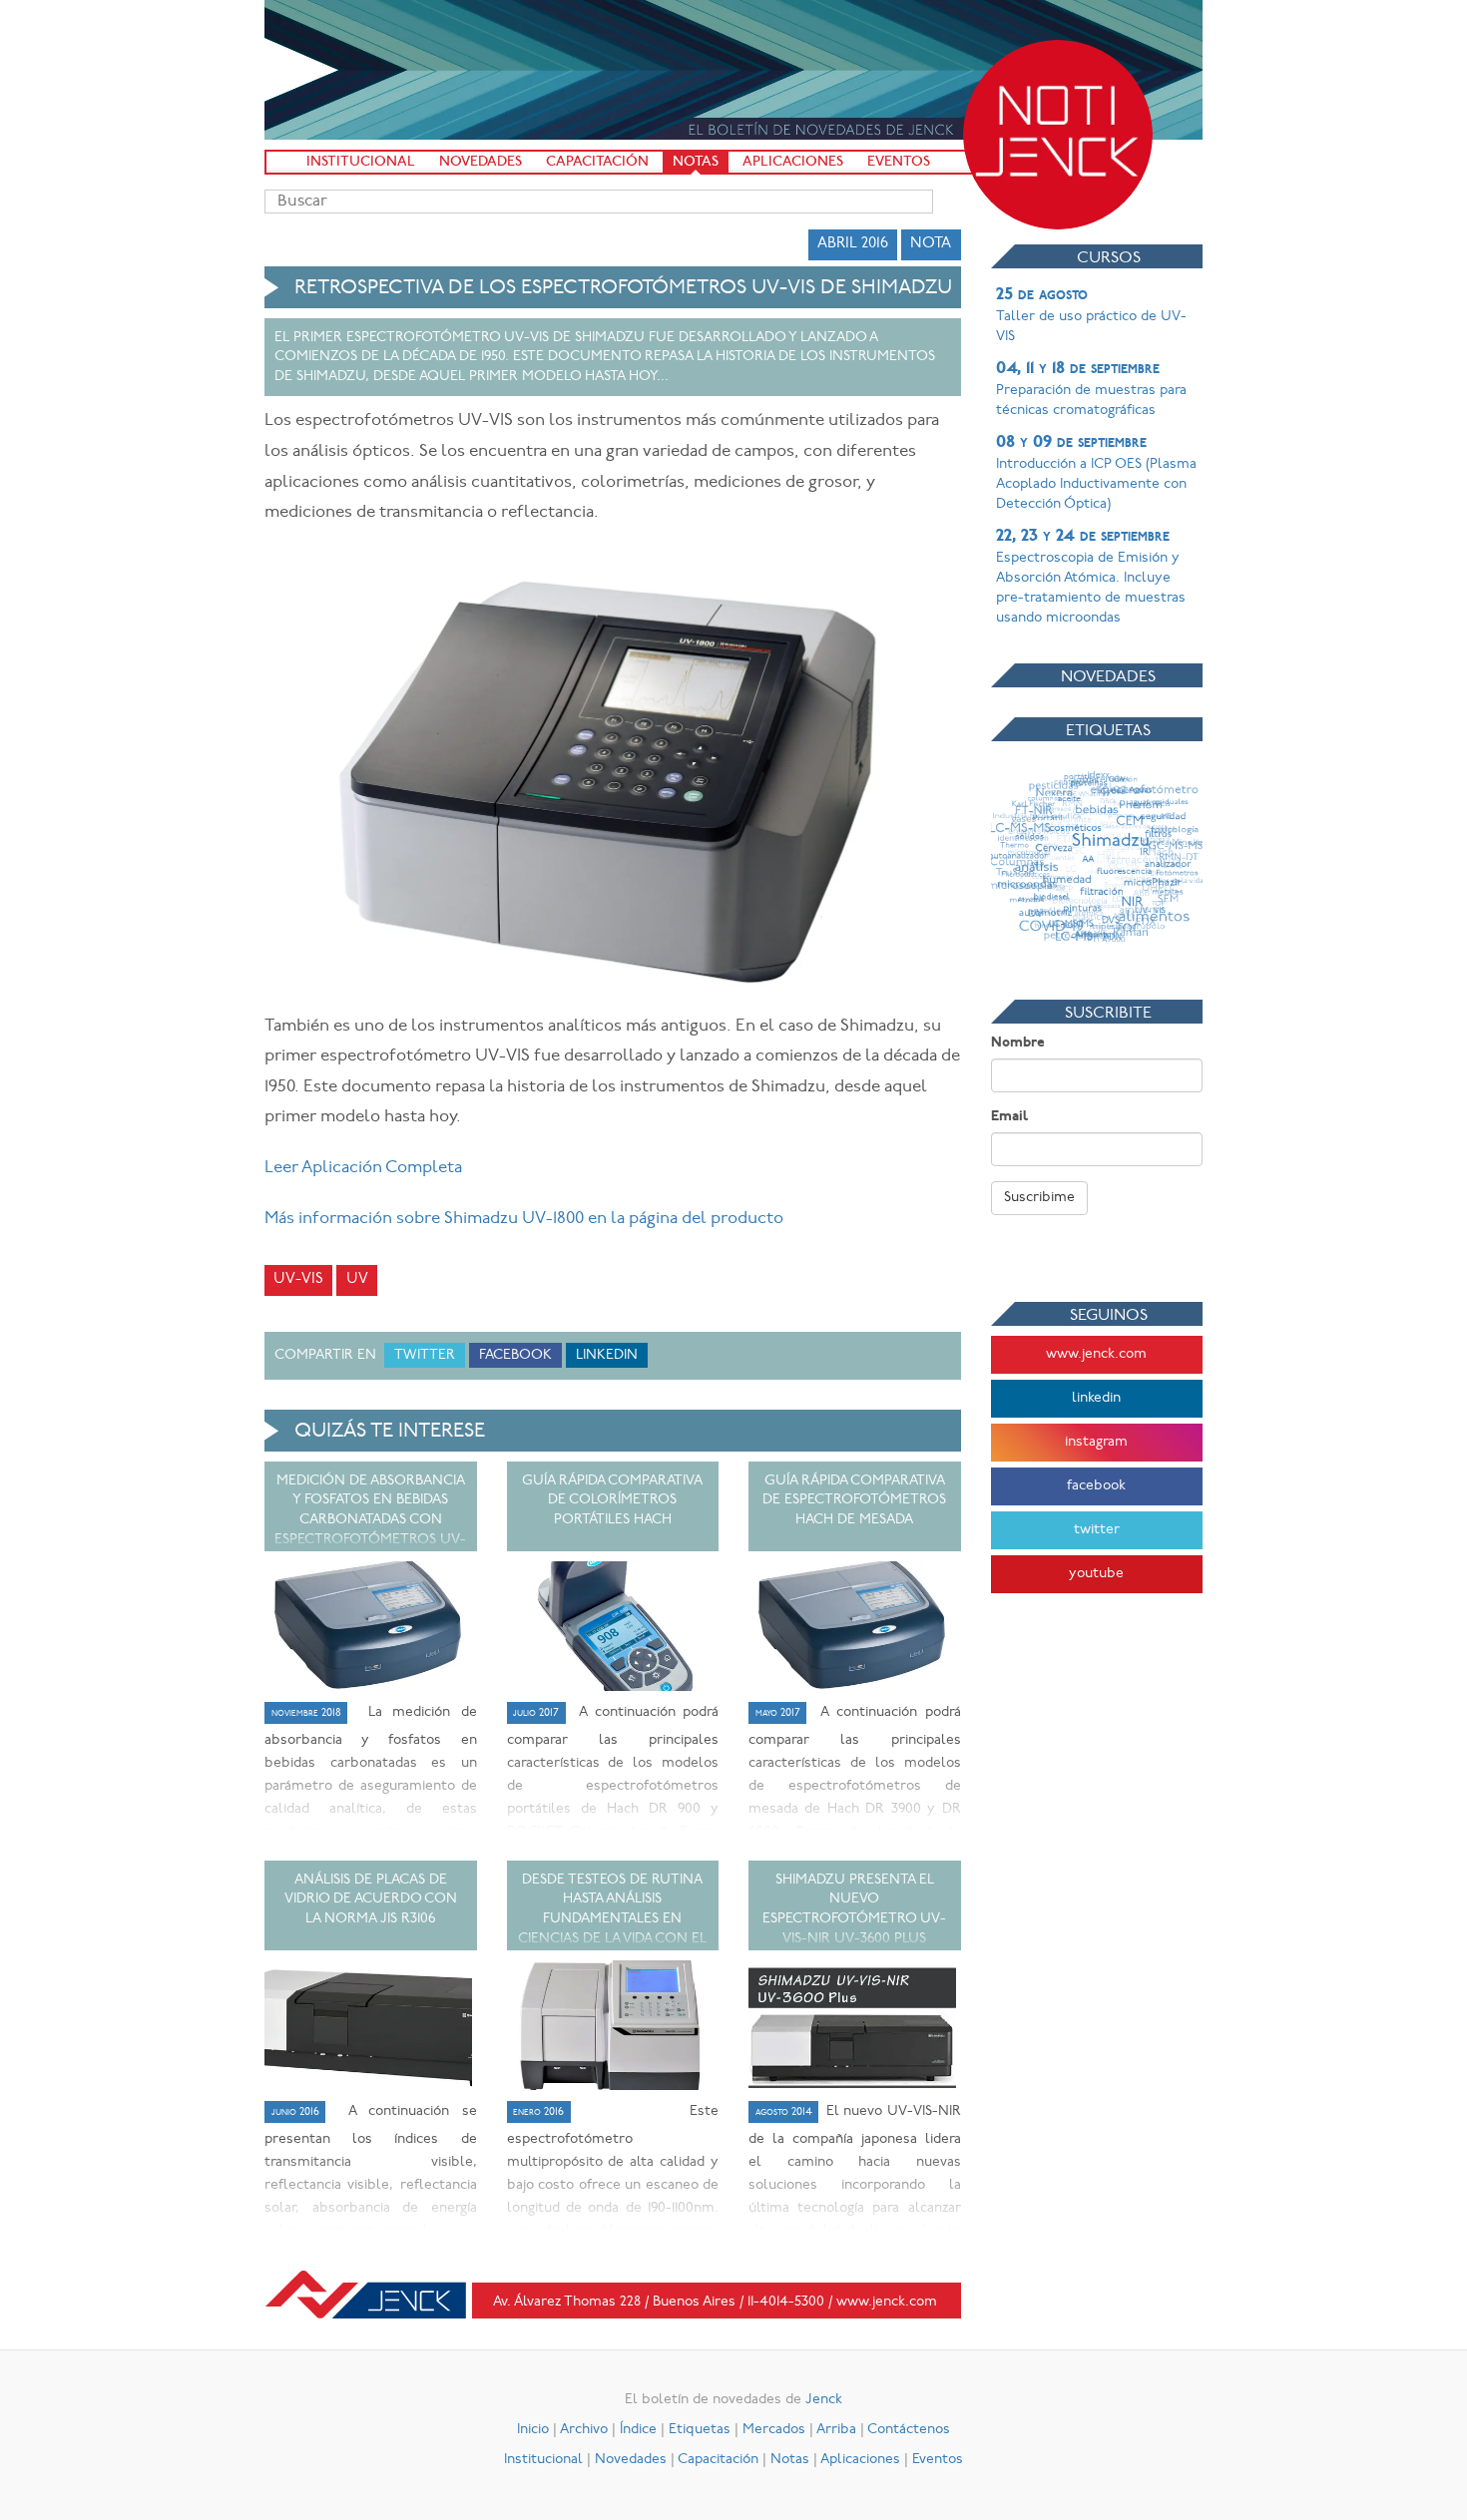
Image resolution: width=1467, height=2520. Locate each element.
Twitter (425, 1355)
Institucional (361, 162)
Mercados (774, 2430)
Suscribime (1039, 1198)
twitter (1097, 1530)
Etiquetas (700, 2430)
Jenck (824, 2400)
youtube (1096, 1574)
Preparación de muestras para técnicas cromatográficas (1091, 389)
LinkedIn (607, 1355)
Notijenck (1058, 135)
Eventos (899, 162)
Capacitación (597, 162)
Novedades (481, 162)
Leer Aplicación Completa (363, 1168)
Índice (638, 2430)
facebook (1096, 1486)
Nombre (1018, 1043)
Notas (696, 162)
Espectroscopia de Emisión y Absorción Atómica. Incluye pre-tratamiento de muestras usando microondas (1091, 577)
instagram (1096, 1442)
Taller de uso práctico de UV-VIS (1091, 315)
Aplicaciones (793, 162)
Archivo (584, 2430)
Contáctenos (909, 2430)
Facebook (515, 1355)
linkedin (1096, 1398)
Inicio (533, 2430)
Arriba (836, 2430)
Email (1009, 1117)
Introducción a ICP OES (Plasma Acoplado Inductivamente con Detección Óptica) (1096, 473)
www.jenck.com (1096, 1354)
